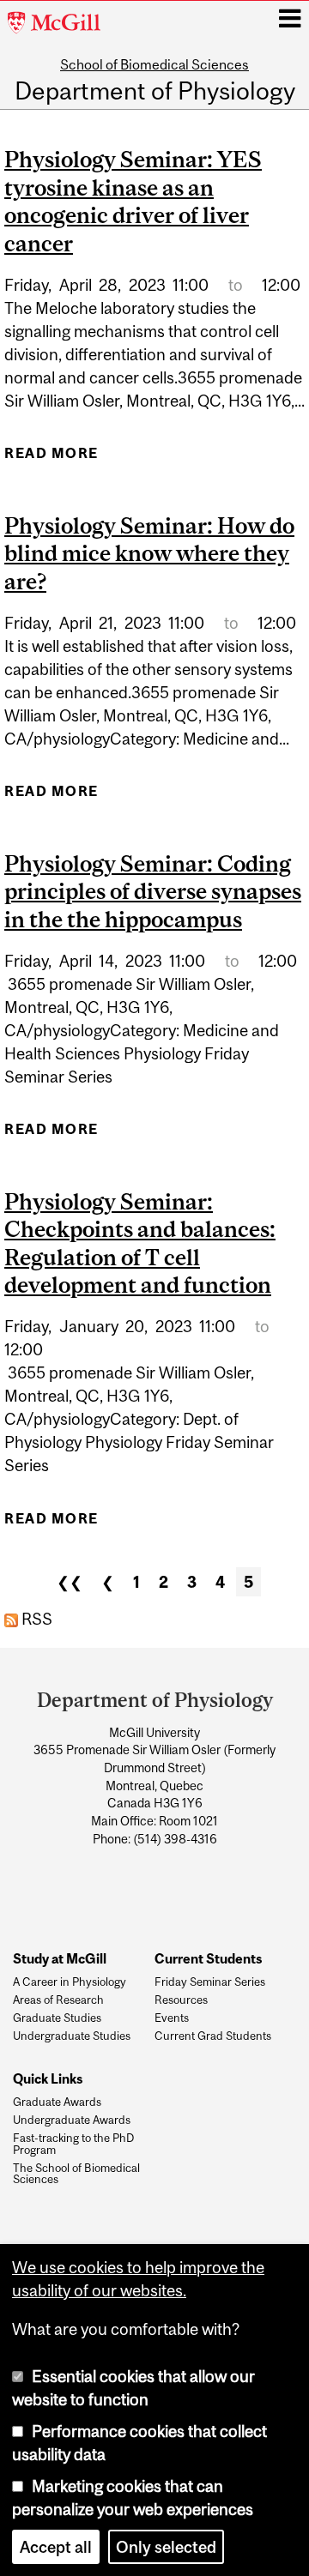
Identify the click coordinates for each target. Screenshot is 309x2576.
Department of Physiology (155, 92)
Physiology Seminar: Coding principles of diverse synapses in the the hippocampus (153, 891)
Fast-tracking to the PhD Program (73, 2145)
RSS (35, 1619)
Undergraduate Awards (72, 2121)
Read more (51, 458)
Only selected (166, 2547)
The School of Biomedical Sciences (76, 2175)
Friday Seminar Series (210, 1982)
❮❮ (70, 1582)
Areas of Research (58, 2000)
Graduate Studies (57, 2018)
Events (172, 2018)
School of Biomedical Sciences (154, 64)
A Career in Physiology (70, 1982)
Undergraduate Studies (72, 2036)
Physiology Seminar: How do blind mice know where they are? (149, 553)
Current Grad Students (213, 2036)
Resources (181, 2000)
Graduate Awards (57, 2102)
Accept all (56, 2547)
